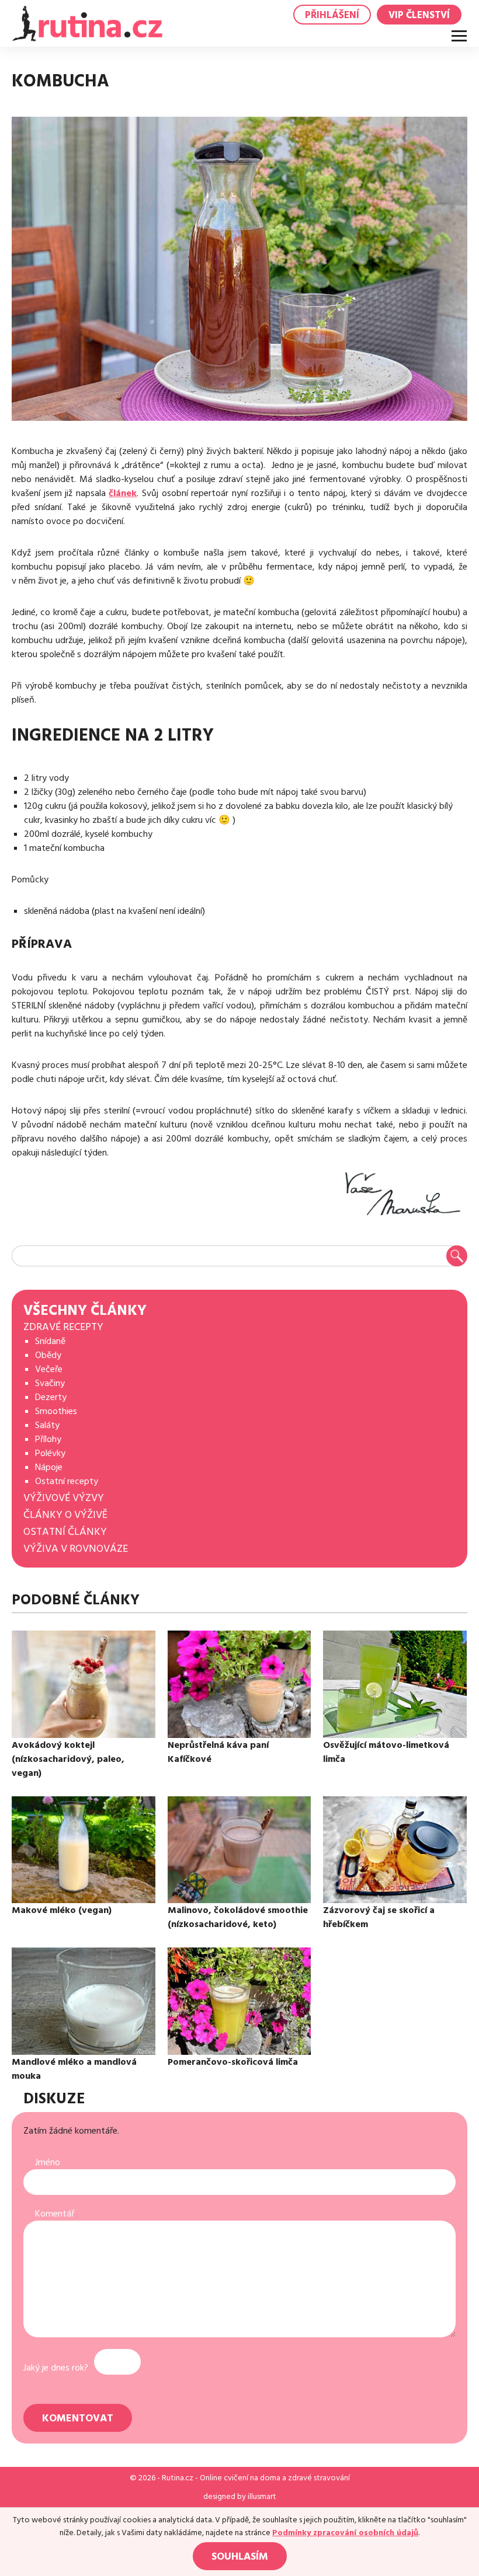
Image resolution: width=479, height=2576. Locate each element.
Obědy (48, 1355)
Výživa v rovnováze (76, 1549)
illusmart (262, 2497)
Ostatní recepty (67, 1481)
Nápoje (49, 1467)
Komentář (55, 2214)
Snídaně (50, 1341)
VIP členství (419, 15)
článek (123, 493)
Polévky (50, 1453)
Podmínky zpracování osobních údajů (345, 2533)
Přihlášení (332, 15)
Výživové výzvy (64, 1498)
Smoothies (56, 1411)
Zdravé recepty (63, 1327)
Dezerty (51, 1397)
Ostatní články (65, 1532)
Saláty (47, 1425)
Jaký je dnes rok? (56, 2368)
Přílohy (48, 1439)
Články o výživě (65, 1515)
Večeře (49, 1369)
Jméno (48, 2162)
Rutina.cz (178, 2478)
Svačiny (50, 1383)
